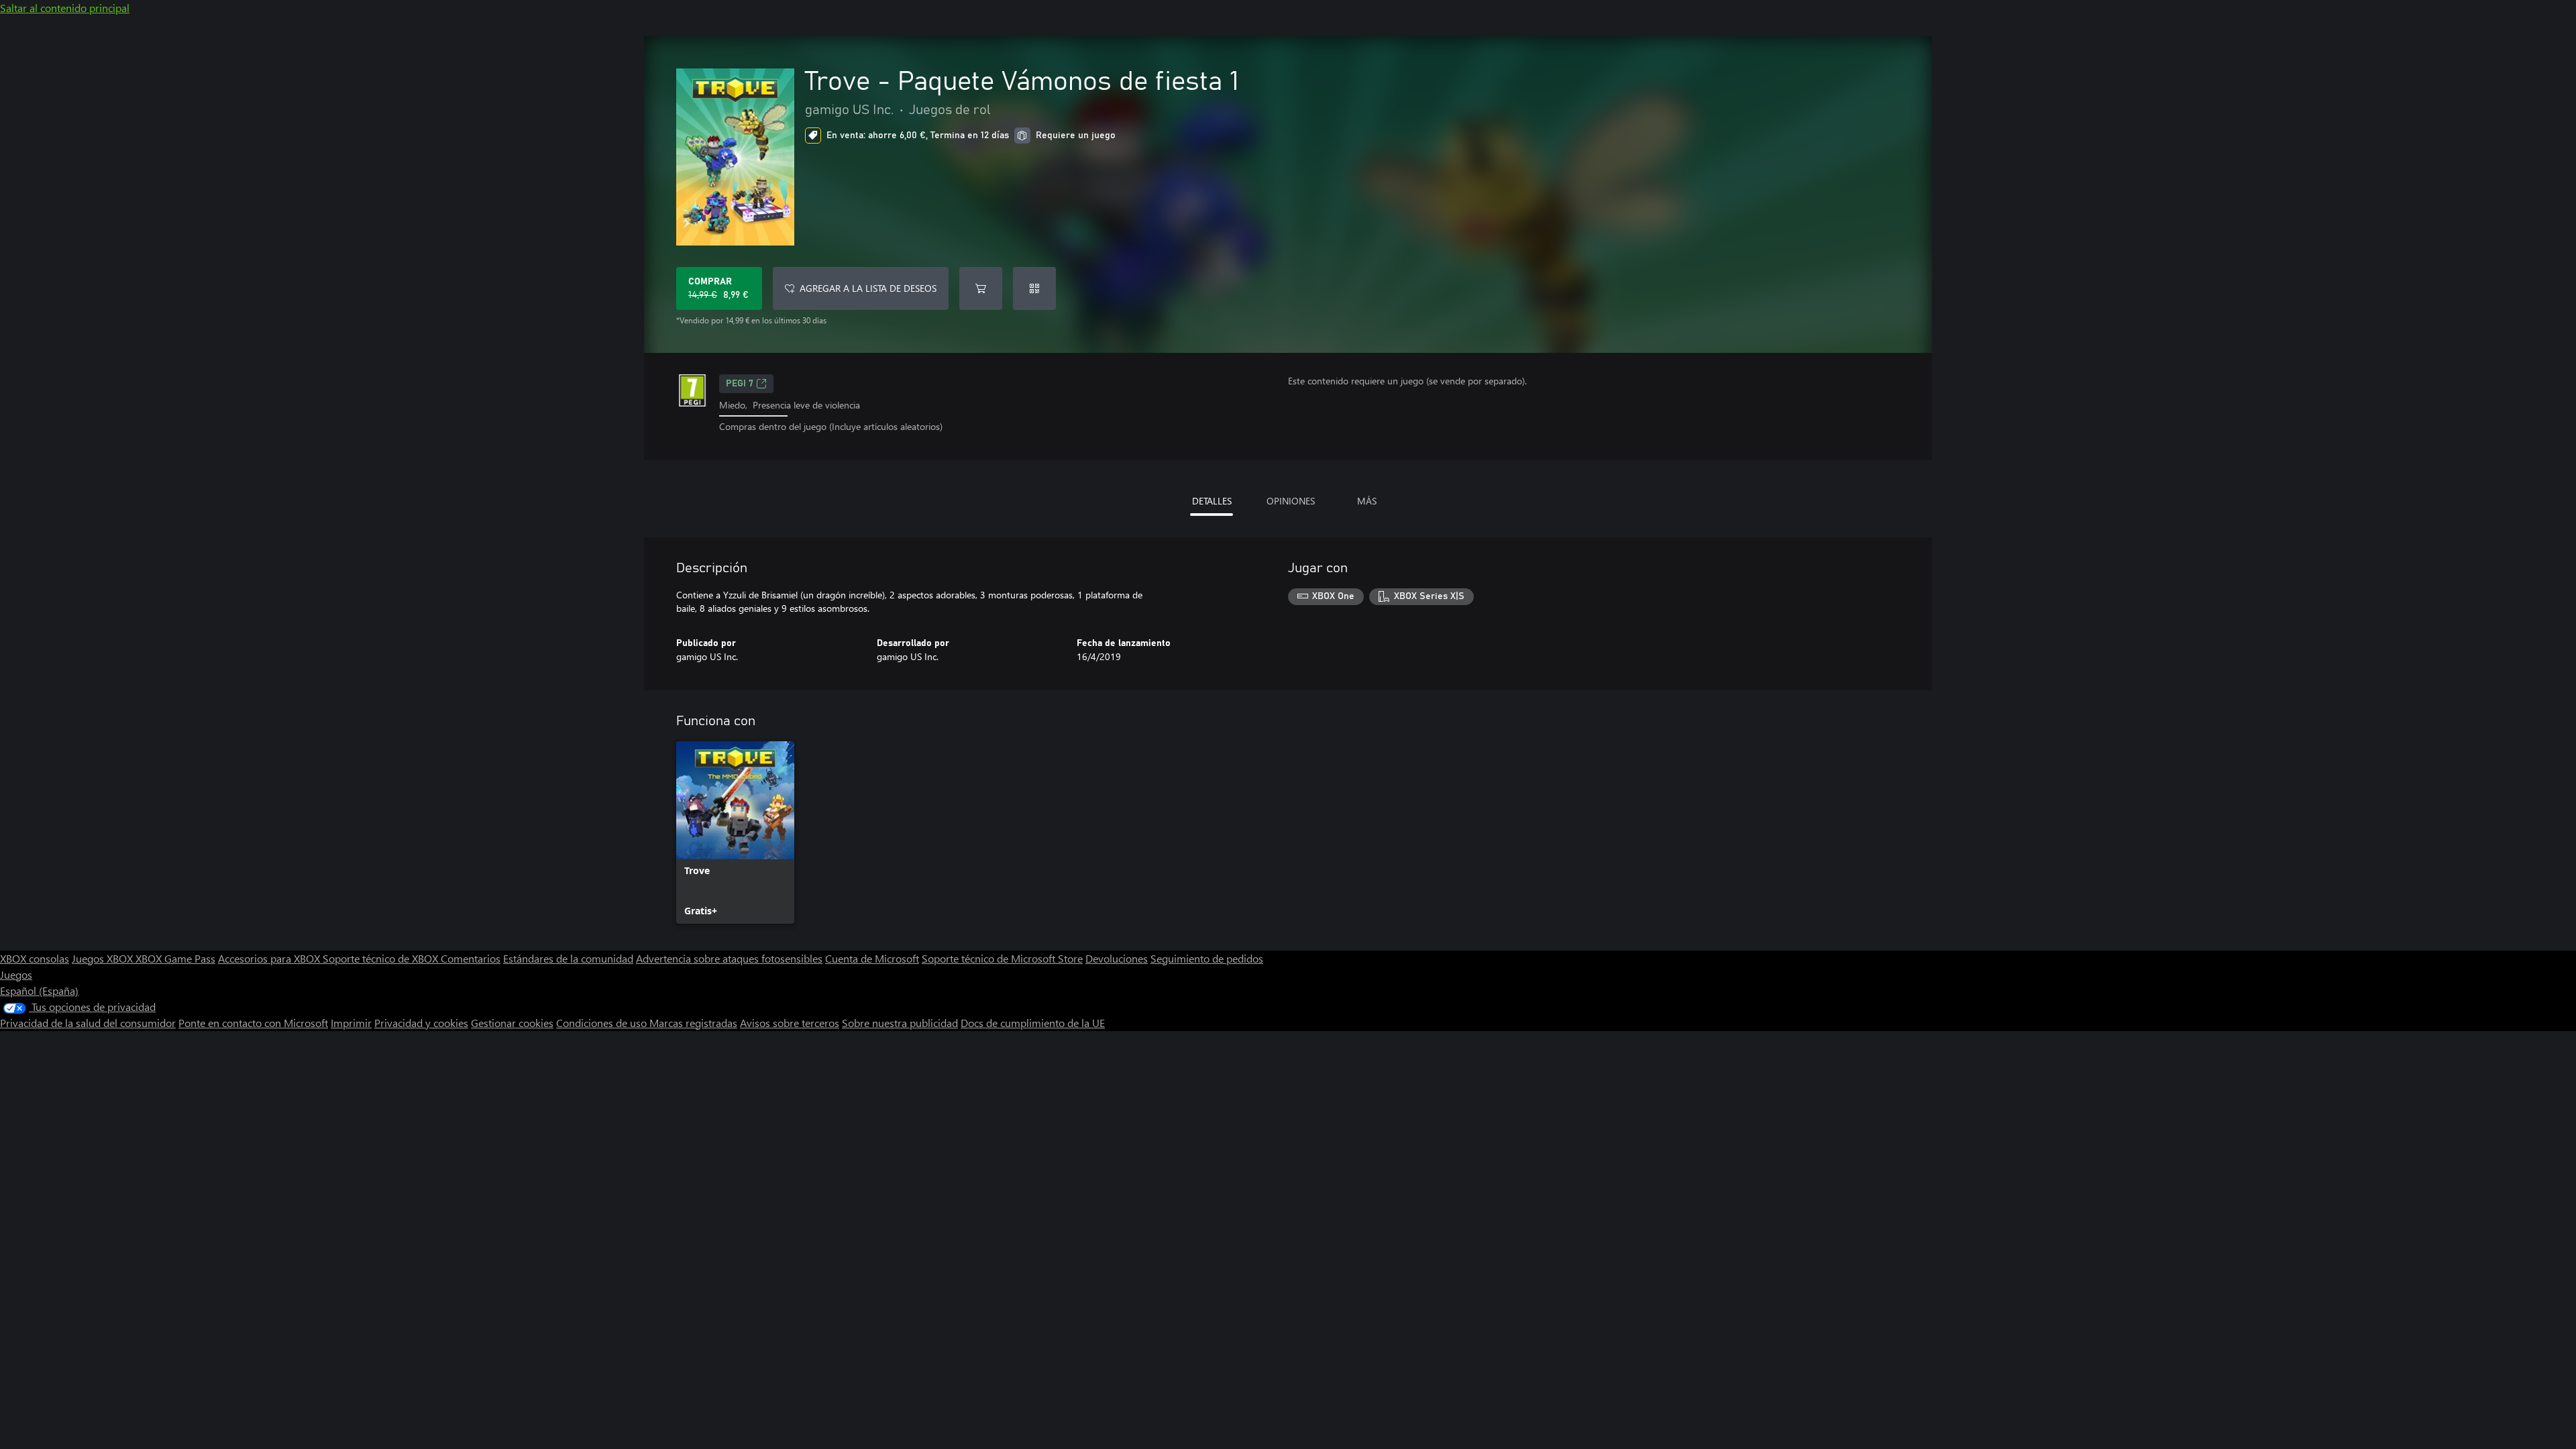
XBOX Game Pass (175, 958)
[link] (735, 833)
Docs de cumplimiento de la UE (1033, 1023)
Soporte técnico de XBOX (382, 958)
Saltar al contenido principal (65, 8)
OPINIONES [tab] (1291, 501)
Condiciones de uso (603, 1023)
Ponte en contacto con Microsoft (253, 1023)
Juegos (16, 974)
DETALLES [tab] (1212, 501)
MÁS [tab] (1367, 501)
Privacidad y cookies (421, 1023)
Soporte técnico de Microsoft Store (1002, 958)
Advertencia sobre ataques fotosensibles (729, 958)
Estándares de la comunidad (568, 958)
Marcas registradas (693, 1023)
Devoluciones (1117, 958)
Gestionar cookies (512, 1023)
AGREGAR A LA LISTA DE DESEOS (868, 288)
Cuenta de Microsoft (872, 958)
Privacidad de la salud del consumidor (88, 1023)
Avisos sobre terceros (790, 1023)
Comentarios (471, 958)
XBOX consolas (35, 958)
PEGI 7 (740, 384)
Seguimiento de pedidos (1207, 958)
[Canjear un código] (1034, 288)
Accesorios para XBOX (270, 958)
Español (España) (39, 990)
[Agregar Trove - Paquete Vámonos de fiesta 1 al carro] (981, 288)
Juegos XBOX (104, 958)
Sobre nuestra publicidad (900, 1023)
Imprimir (351, 1023)
